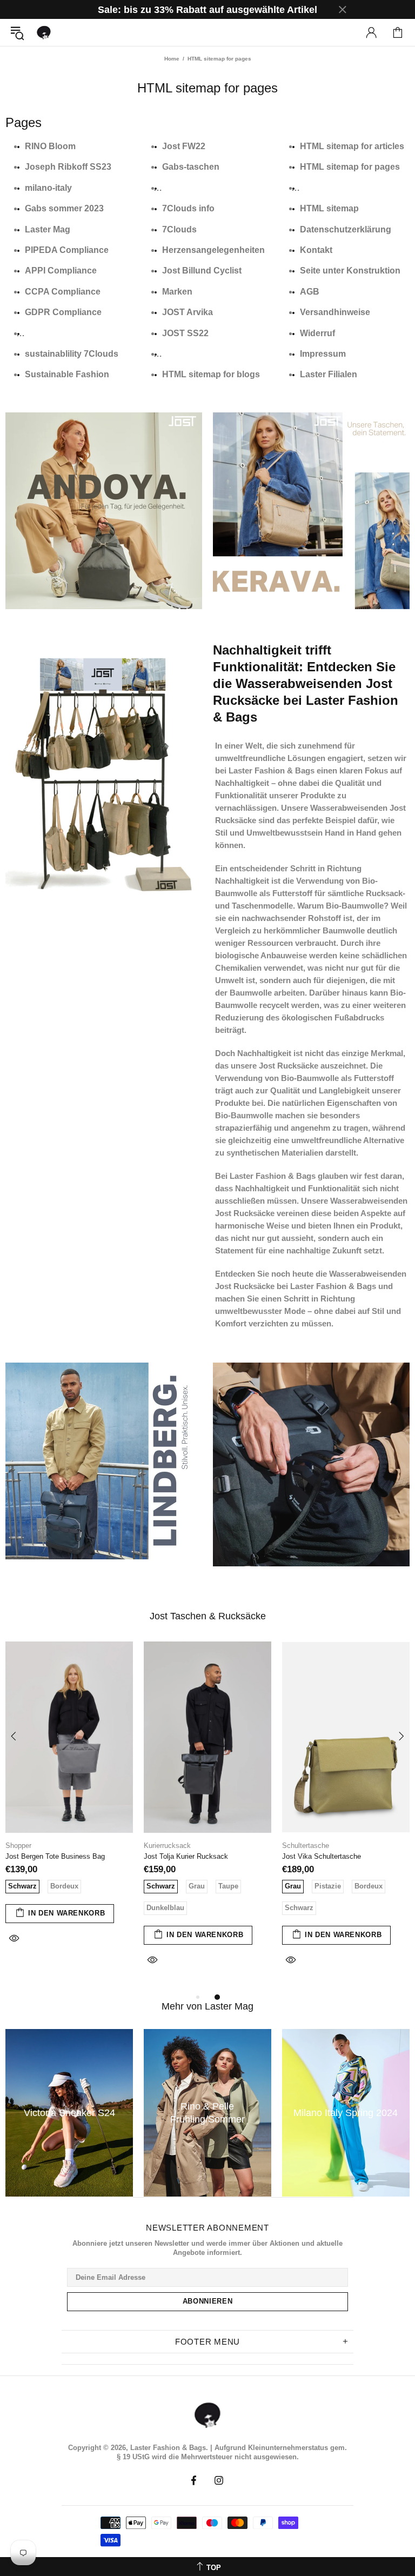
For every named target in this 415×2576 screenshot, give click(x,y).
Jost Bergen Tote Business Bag (55, 1856)
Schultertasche (306, 1846)
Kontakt (316, 250)
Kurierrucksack (167, 1846)
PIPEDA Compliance (67, 250)
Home (172, 59)
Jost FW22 (184, 146)
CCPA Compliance (63, 292)
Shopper (18, 1846)
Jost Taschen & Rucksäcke (208, 1616)
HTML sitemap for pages (350, 167)
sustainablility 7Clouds (72, 354)
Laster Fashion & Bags (44, 32)
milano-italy (48, 188)
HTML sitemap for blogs (211, 374)
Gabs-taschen (191, 167)
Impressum (323, 354)
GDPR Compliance (63, 312)
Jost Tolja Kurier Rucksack (186, 1856)
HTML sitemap (329, 208)
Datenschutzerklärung (346, 229)
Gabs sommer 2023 (64, 208)
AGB (310, 292)
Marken (177, 292)
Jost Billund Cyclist (202, 271)
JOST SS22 (185, 333)
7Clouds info (188, 208)
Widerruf (317, 333)
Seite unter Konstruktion (350, 271)
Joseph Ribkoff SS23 (68, 167)
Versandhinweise (335, 312)
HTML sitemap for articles (352, 146)
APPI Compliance (61, 271)
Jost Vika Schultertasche (322, 1856)
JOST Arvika (188, 312)
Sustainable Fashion (67, 374)
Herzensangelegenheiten (213, 250)
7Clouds (179, 229)
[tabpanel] (69, 1805)
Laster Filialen (329, 374)
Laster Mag (48, 229)
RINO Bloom (50, 146)
